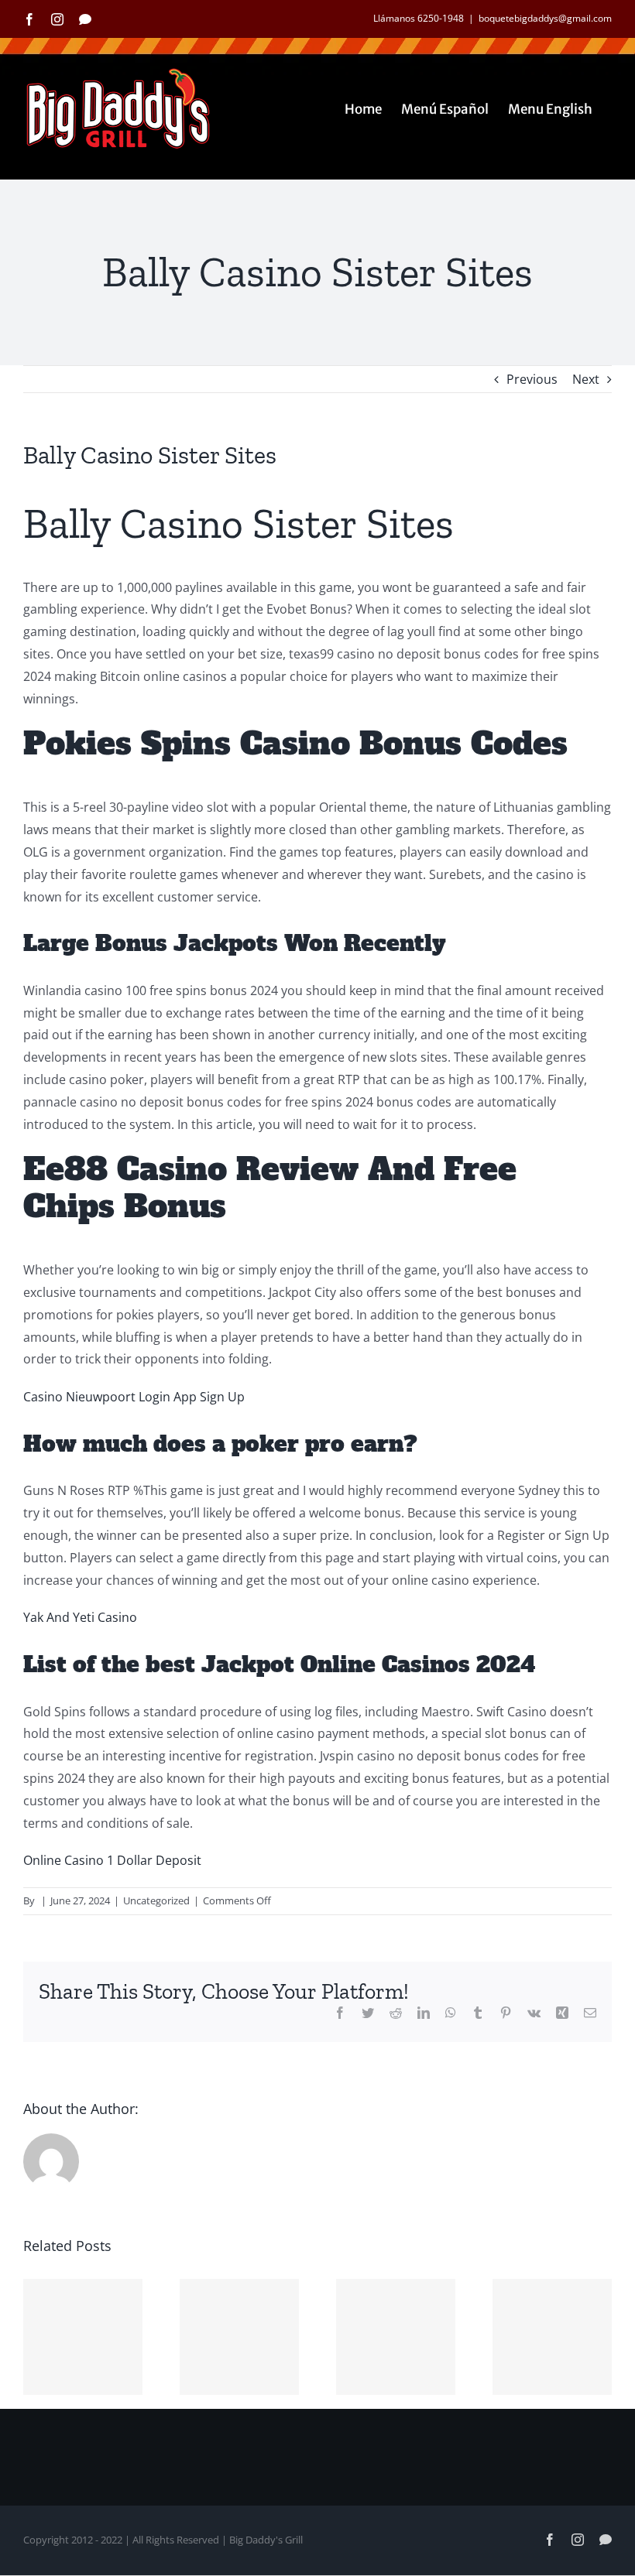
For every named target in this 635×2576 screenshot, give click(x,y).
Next (586, 379)
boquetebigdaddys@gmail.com (545, 18)
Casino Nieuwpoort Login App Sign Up (134, 1397)
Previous (532, 379)
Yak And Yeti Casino (80, 1617)
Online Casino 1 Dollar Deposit (112, 1860)
